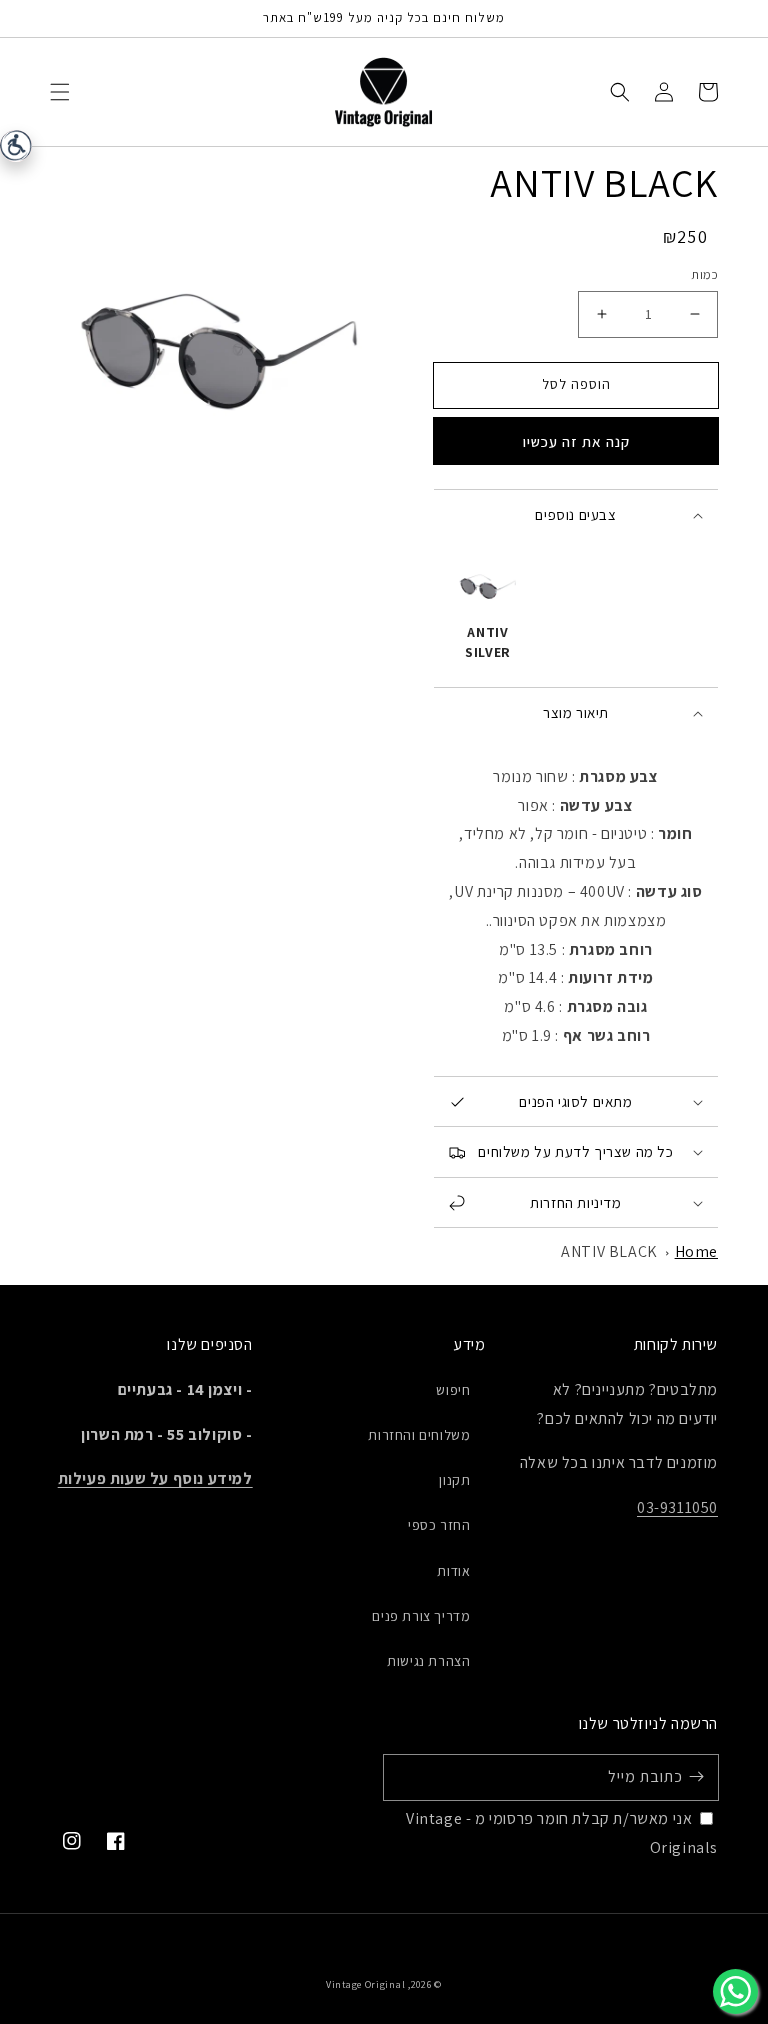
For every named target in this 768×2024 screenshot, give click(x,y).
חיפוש (453, 1390)
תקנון (454, 1480)
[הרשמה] (696, 1777)
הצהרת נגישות (428, 1661)
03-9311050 (677, 1507)
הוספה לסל (576, 384)
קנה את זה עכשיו (576, 441)
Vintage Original (365, 1984)
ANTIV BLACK (609, 1251)
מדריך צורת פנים (421, 1616)
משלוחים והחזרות (419, 1435)
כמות (704, 274)
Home (696, 1251)
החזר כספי (439, 1525)
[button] (60, 92)
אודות (453, 1571)
